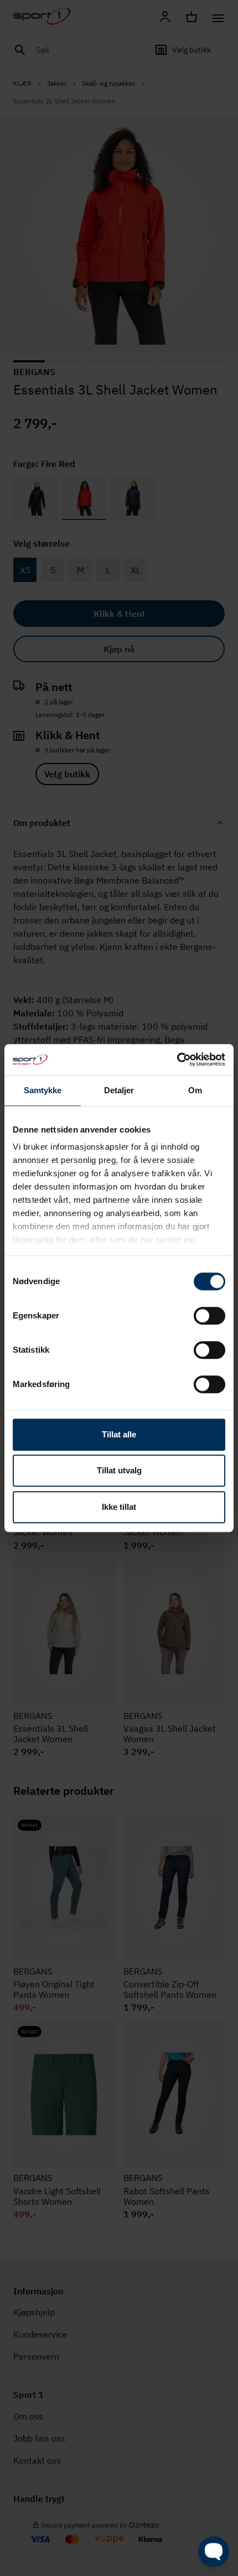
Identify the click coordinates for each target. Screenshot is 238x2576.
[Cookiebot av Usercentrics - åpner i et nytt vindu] (177, 1060)
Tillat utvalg (119, 1470)
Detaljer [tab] (119, 1090)
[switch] (209, 1316)
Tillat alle (119, 1434)
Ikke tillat (119, 1507)
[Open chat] (214, 2552)
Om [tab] (195, 1090)
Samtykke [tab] (43, 1090)
